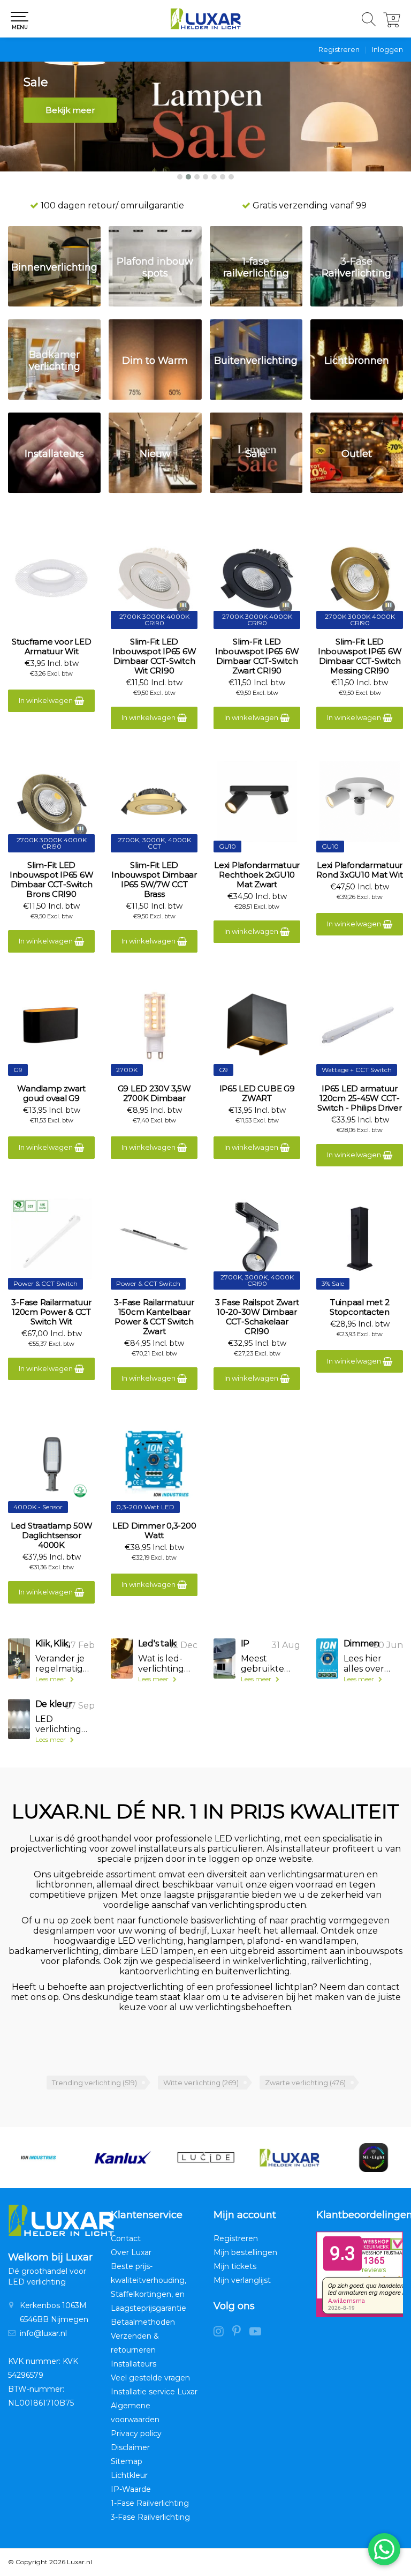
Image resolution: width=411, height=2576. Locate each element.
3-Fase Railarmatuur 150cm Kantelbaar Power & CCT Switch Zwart (154, 1317)
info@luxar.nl (43, 2333)
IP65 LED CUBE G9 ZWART (257, 1094)
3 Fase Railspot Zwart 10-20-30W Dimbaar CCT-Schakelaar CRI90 (257, 1317)
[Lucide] (122, 2158)
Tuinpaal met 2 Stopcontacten (360, 1307)
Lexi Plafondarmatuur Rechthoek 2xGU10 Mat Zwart (257, 875)
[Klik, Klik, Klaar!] (19, 1658)
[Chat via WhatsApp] (384, 2549)
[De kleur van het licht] (19, 1719)
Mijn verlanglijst (242, 2280)
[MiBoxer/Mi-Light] (290, 2158)
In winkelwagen (47, 700)
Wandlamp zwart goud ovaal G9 (51, 1094)
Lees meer (51, 1679)
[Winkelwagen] (392, 24)
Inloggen (387, 49)
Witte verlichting (201, 2083)
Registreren (339, 49)
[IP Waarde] (224, 1658)
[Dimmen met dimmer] (327, 1658)
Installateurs (134, 2364)
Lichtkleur (129, 2475)
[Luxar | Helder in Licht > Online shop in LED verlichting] (205, 19)
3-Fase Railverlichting (150, 2517)
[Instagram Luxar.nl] (223, 2333)
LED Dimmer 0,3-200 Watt (154, 1531)
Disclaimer (130, 2447)
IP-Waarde (131, 2489)
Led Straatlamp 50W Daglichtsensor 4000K (52, 1536)
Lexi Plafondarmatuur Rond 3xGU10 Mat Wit (359, 870)
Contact (126, 2238)
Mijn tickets (235, 2266)
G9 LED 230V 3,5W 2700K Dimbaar (154, 1094)
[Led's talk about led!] (122, 1658)
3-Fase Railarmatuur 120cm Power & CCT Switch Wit (51, 1312)
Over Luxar (131, 2252)
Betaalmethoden (143, 2322)
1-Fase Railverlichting (150, 2503)
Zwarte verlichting (305, 2083)
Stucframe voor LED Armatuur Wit (52, 647)
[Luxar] (205, 2158)
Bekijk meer (70, 110)
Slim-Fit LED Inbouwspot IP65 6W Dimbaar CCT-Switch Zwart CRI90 (257, 656)
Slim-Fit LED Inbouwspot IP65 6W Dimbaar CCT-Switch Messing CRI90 (360, 656)
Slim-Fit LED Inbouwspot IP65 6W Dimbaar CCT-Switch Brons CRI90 (52, 880)
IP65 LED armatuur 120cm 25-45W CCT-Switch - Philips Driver (359, 1098)
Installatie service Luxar (154, 2392)
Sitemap (127, 2461)
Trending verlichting (94, 2083)
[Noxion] (374, 2158)
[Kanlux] (38, 2158)
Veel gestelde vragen (150, 2378)
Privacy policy (136, 2433)
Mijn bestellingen (245, 2252)
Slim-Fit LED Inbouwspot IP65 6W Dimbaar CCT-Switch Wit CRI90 (154, 656)
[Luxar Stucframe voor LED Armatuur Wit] (51, 578)
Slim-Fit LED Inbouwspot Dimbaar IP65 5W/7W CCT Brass (154, 880)
